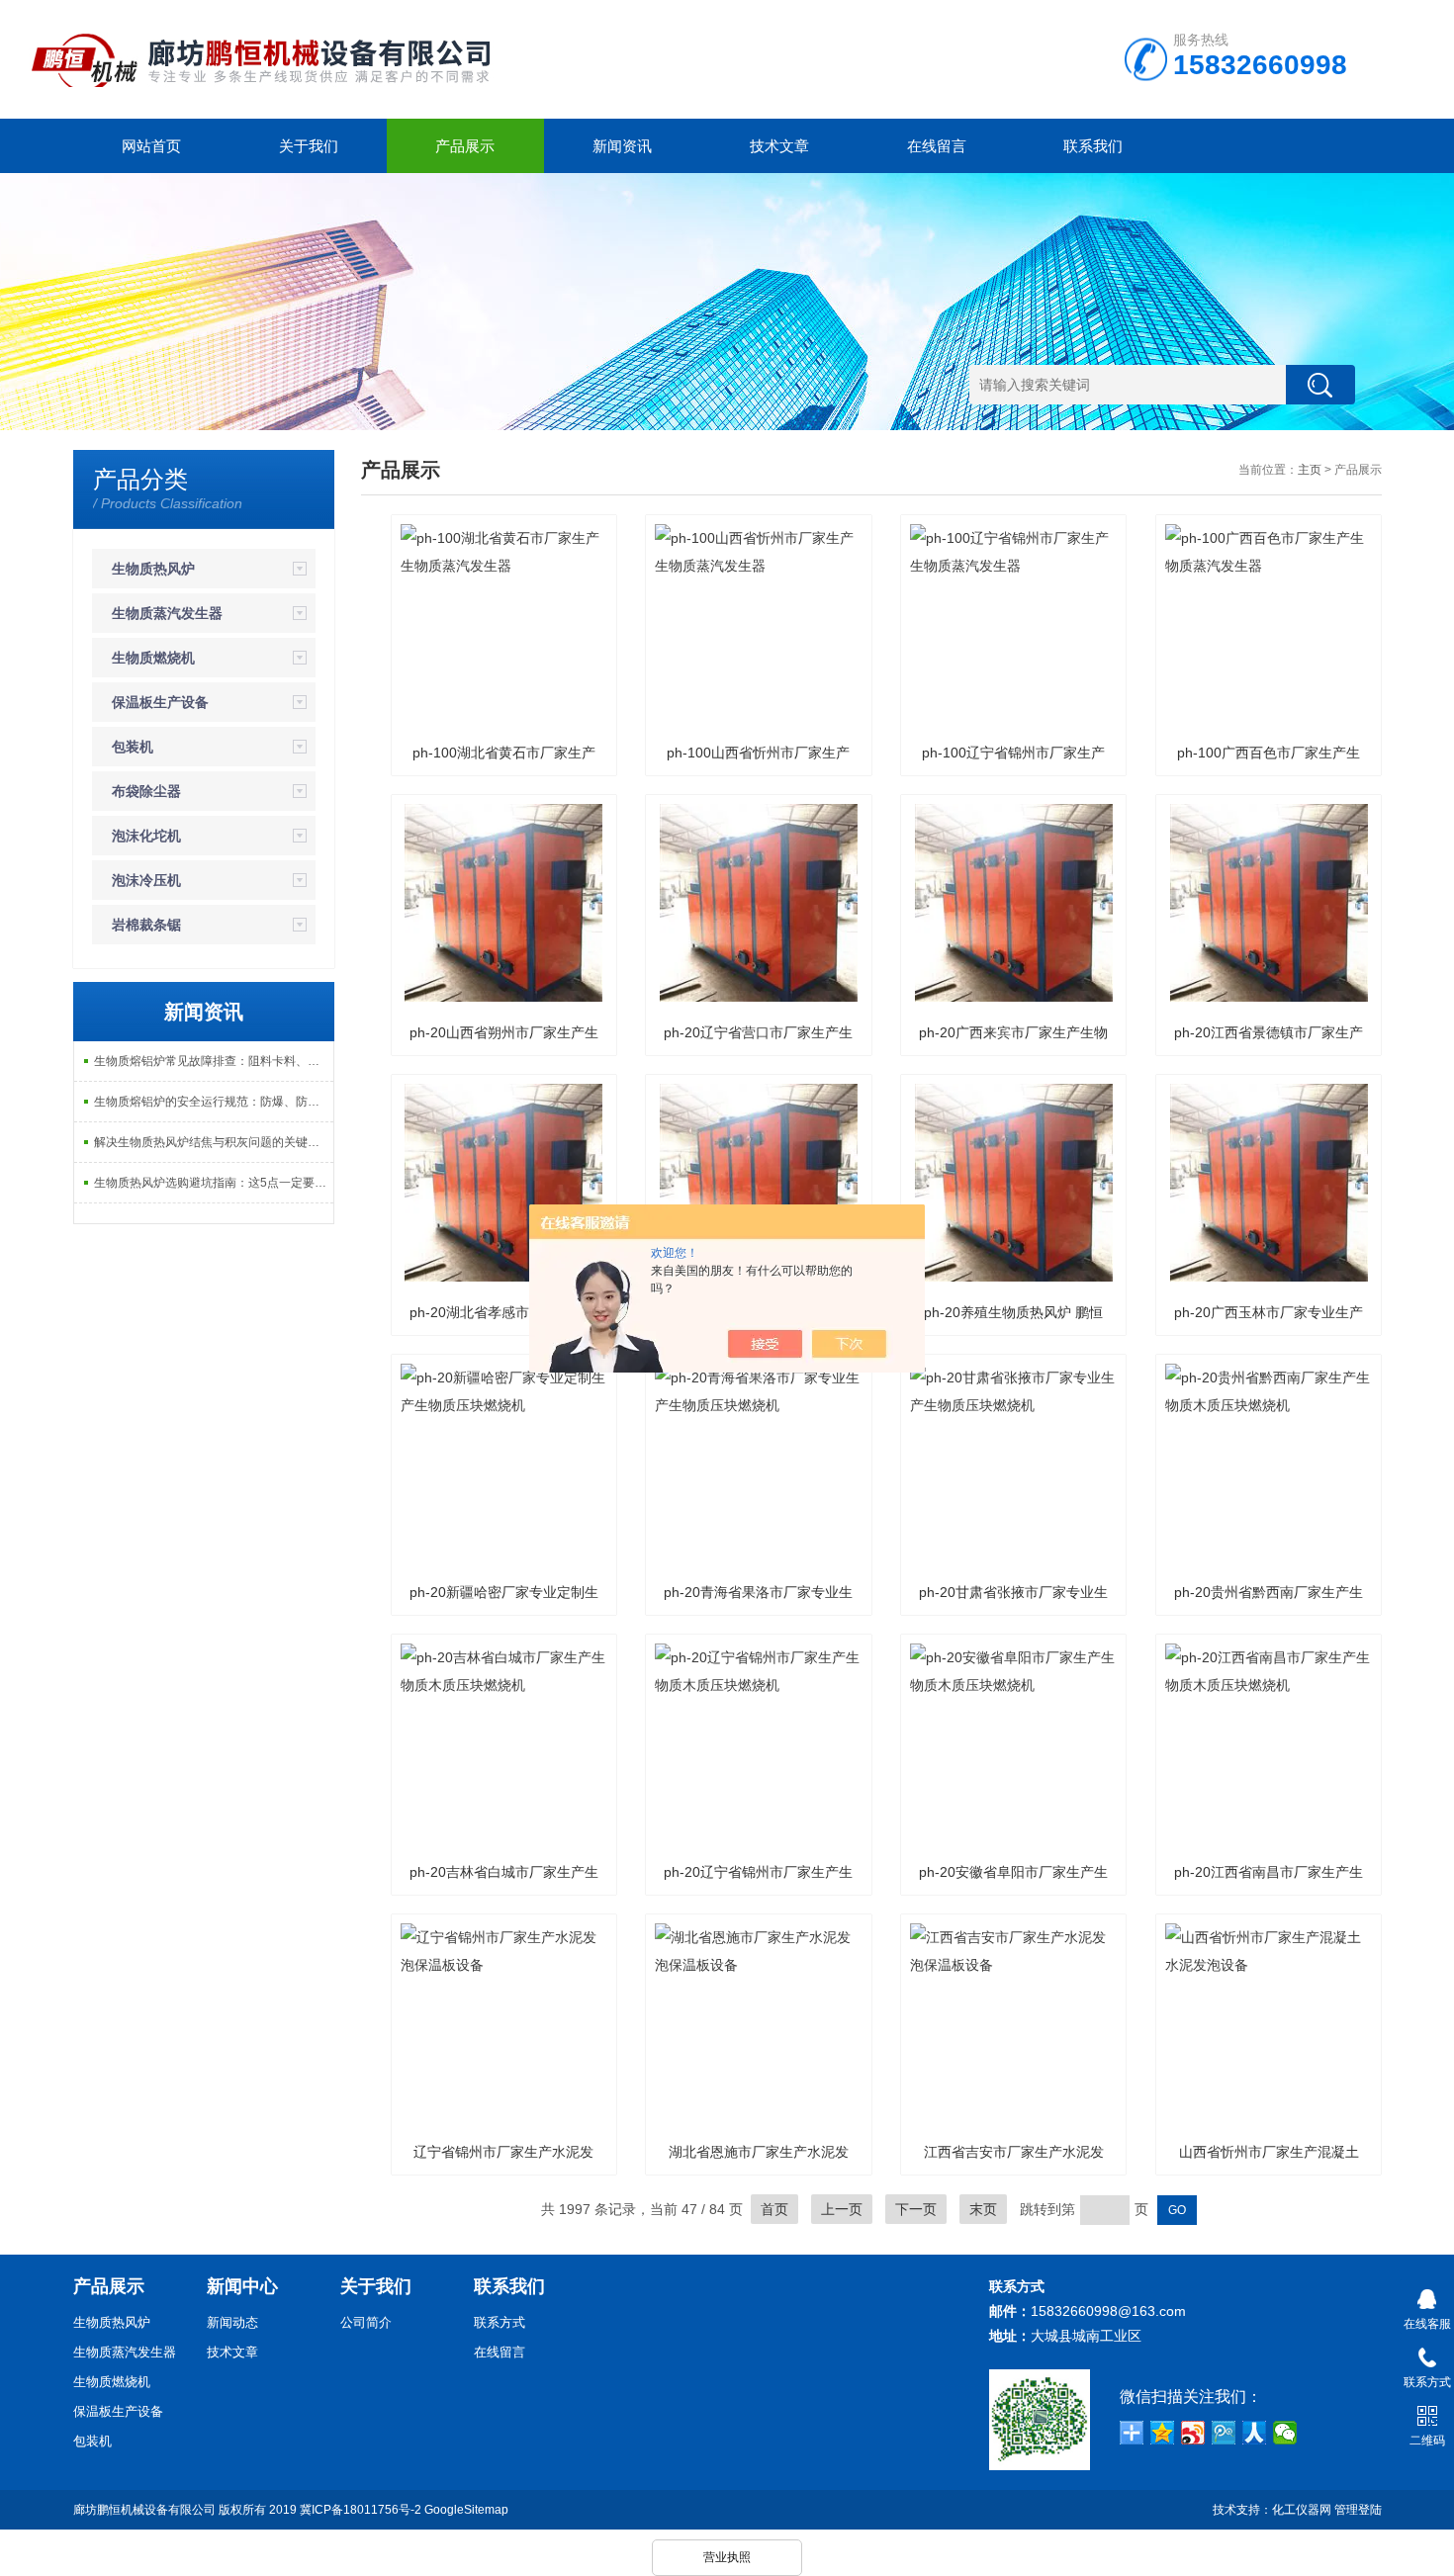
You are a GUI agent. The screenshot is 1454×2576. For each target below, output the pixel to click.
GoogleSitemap (466, 2510)
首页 (774, 2209)
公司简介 (366, 2322)
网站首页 (151, 146)
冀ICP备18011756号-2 (361, 2510)
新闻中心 (242, 2286)
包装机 (133, 747)
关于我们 (309, 146)
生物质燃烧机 (153, 658)
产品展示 (465, 146)
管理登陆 (1358, 2510)
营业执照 (727, 2557)
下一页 (916, 2209)
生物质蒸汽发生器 (167, 613)
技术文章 (779, 146)
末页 (983, 2209)
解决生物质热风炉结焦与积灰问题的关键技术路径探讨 (214, 1142)
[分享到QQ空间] (1163, 2433)
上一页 (842, 2209)
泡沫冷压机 (146, 880)
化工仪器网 (1302, 2510)
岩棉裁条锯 (146, 925)
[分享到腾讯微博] (1224, 2433)
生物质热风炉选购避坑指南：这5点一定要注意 (214, 1183)
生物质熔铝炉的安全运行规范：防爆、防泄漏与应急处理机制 (214, 1102)
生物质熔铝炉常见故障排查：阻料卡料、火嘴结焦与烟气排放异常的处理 (214, 1061)
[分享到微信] (1285, 2433)
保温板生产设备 (160, 702)
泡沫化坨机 (146, 836)
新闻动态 (232, 2322)
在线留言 (937, 146)
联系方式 (500, 2322)
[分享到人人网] (1255, 2433)
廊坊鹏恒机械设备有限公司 (144, 2510)
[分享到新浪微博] (1193, 2433)
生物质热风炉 (153, 569)
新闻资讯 (622, 146)
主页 (1310, 470)
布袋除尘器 (146, 791)
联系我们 (1093, 146)
